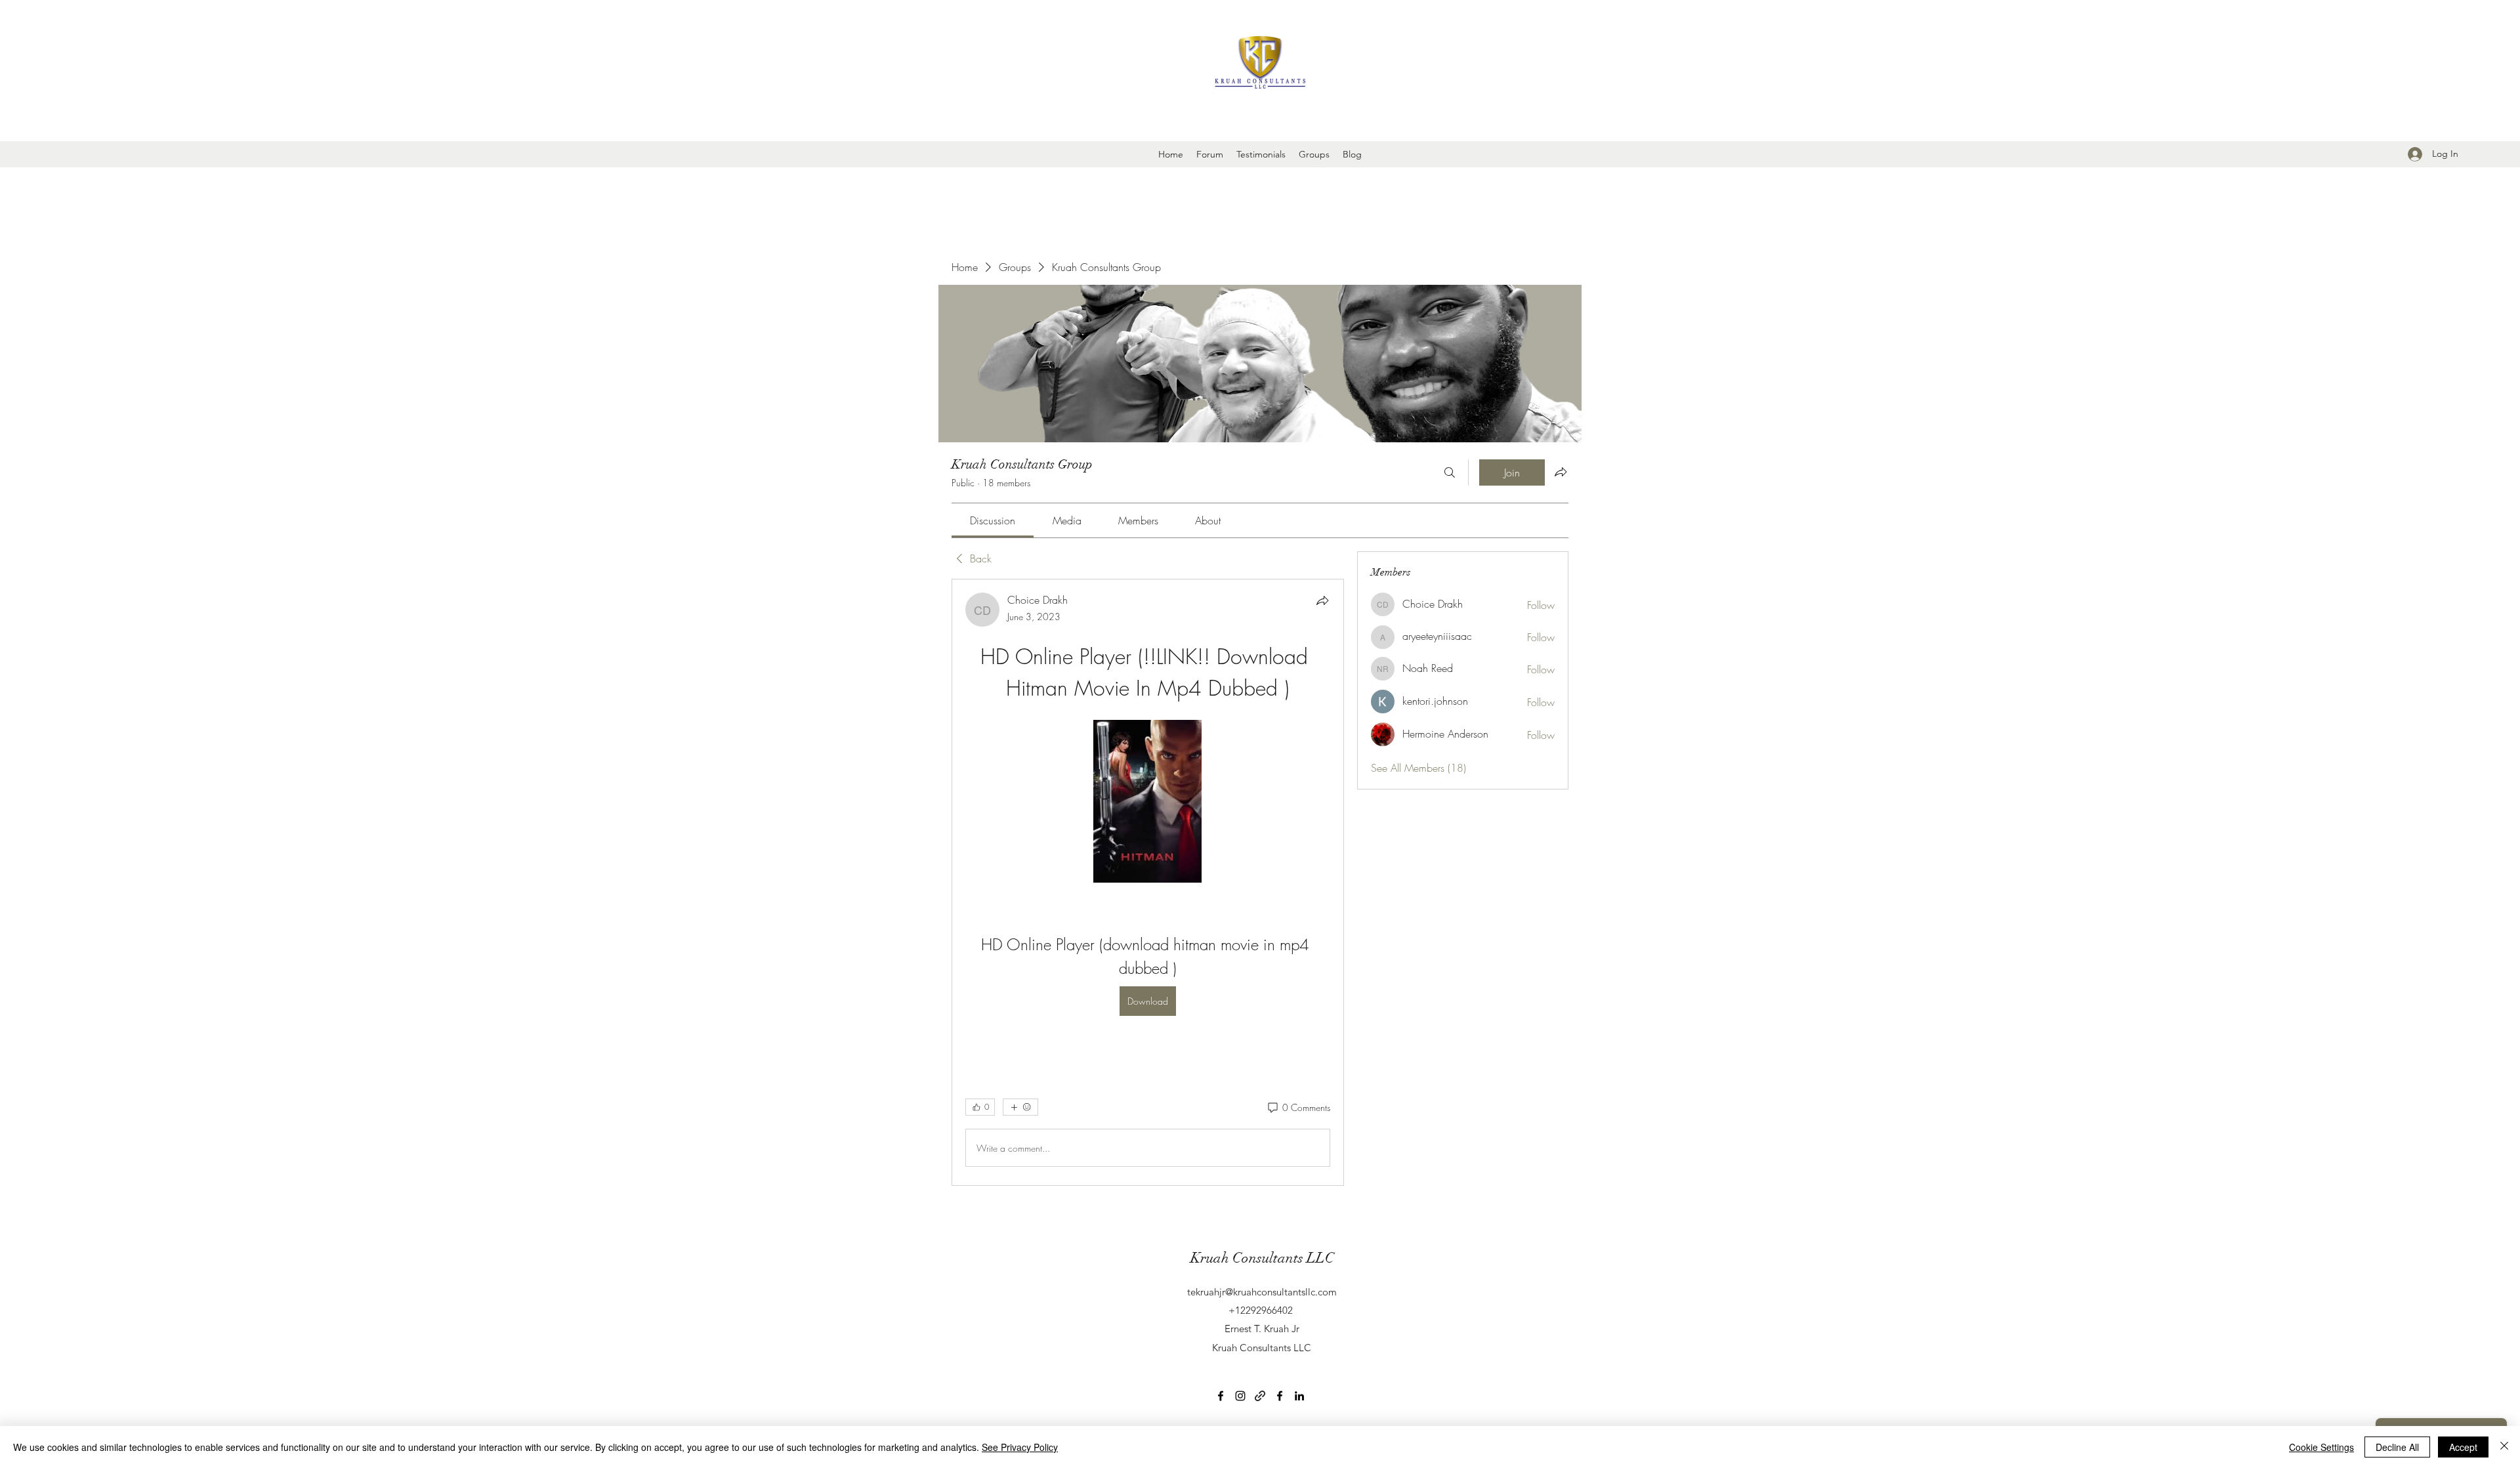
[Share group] (1561, 472)
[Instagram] (1240, 1396)
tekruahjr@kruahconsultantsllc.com (1262, 1292)
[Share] (1322, 600)
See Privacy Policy (1020, 1447)
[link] (993, 520)
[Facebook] (1221, 1396)
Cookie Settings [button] (2321, 1447)
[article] (1148, 882)
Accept (2463, 1447)
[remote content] (1147, 803)
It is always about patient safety (1262, 121)
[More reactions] (1020, 1107)
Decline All (2397, 1447)
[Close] (2504, 1447)
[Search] (1450, 472)
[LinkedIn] (1299, 1396)
